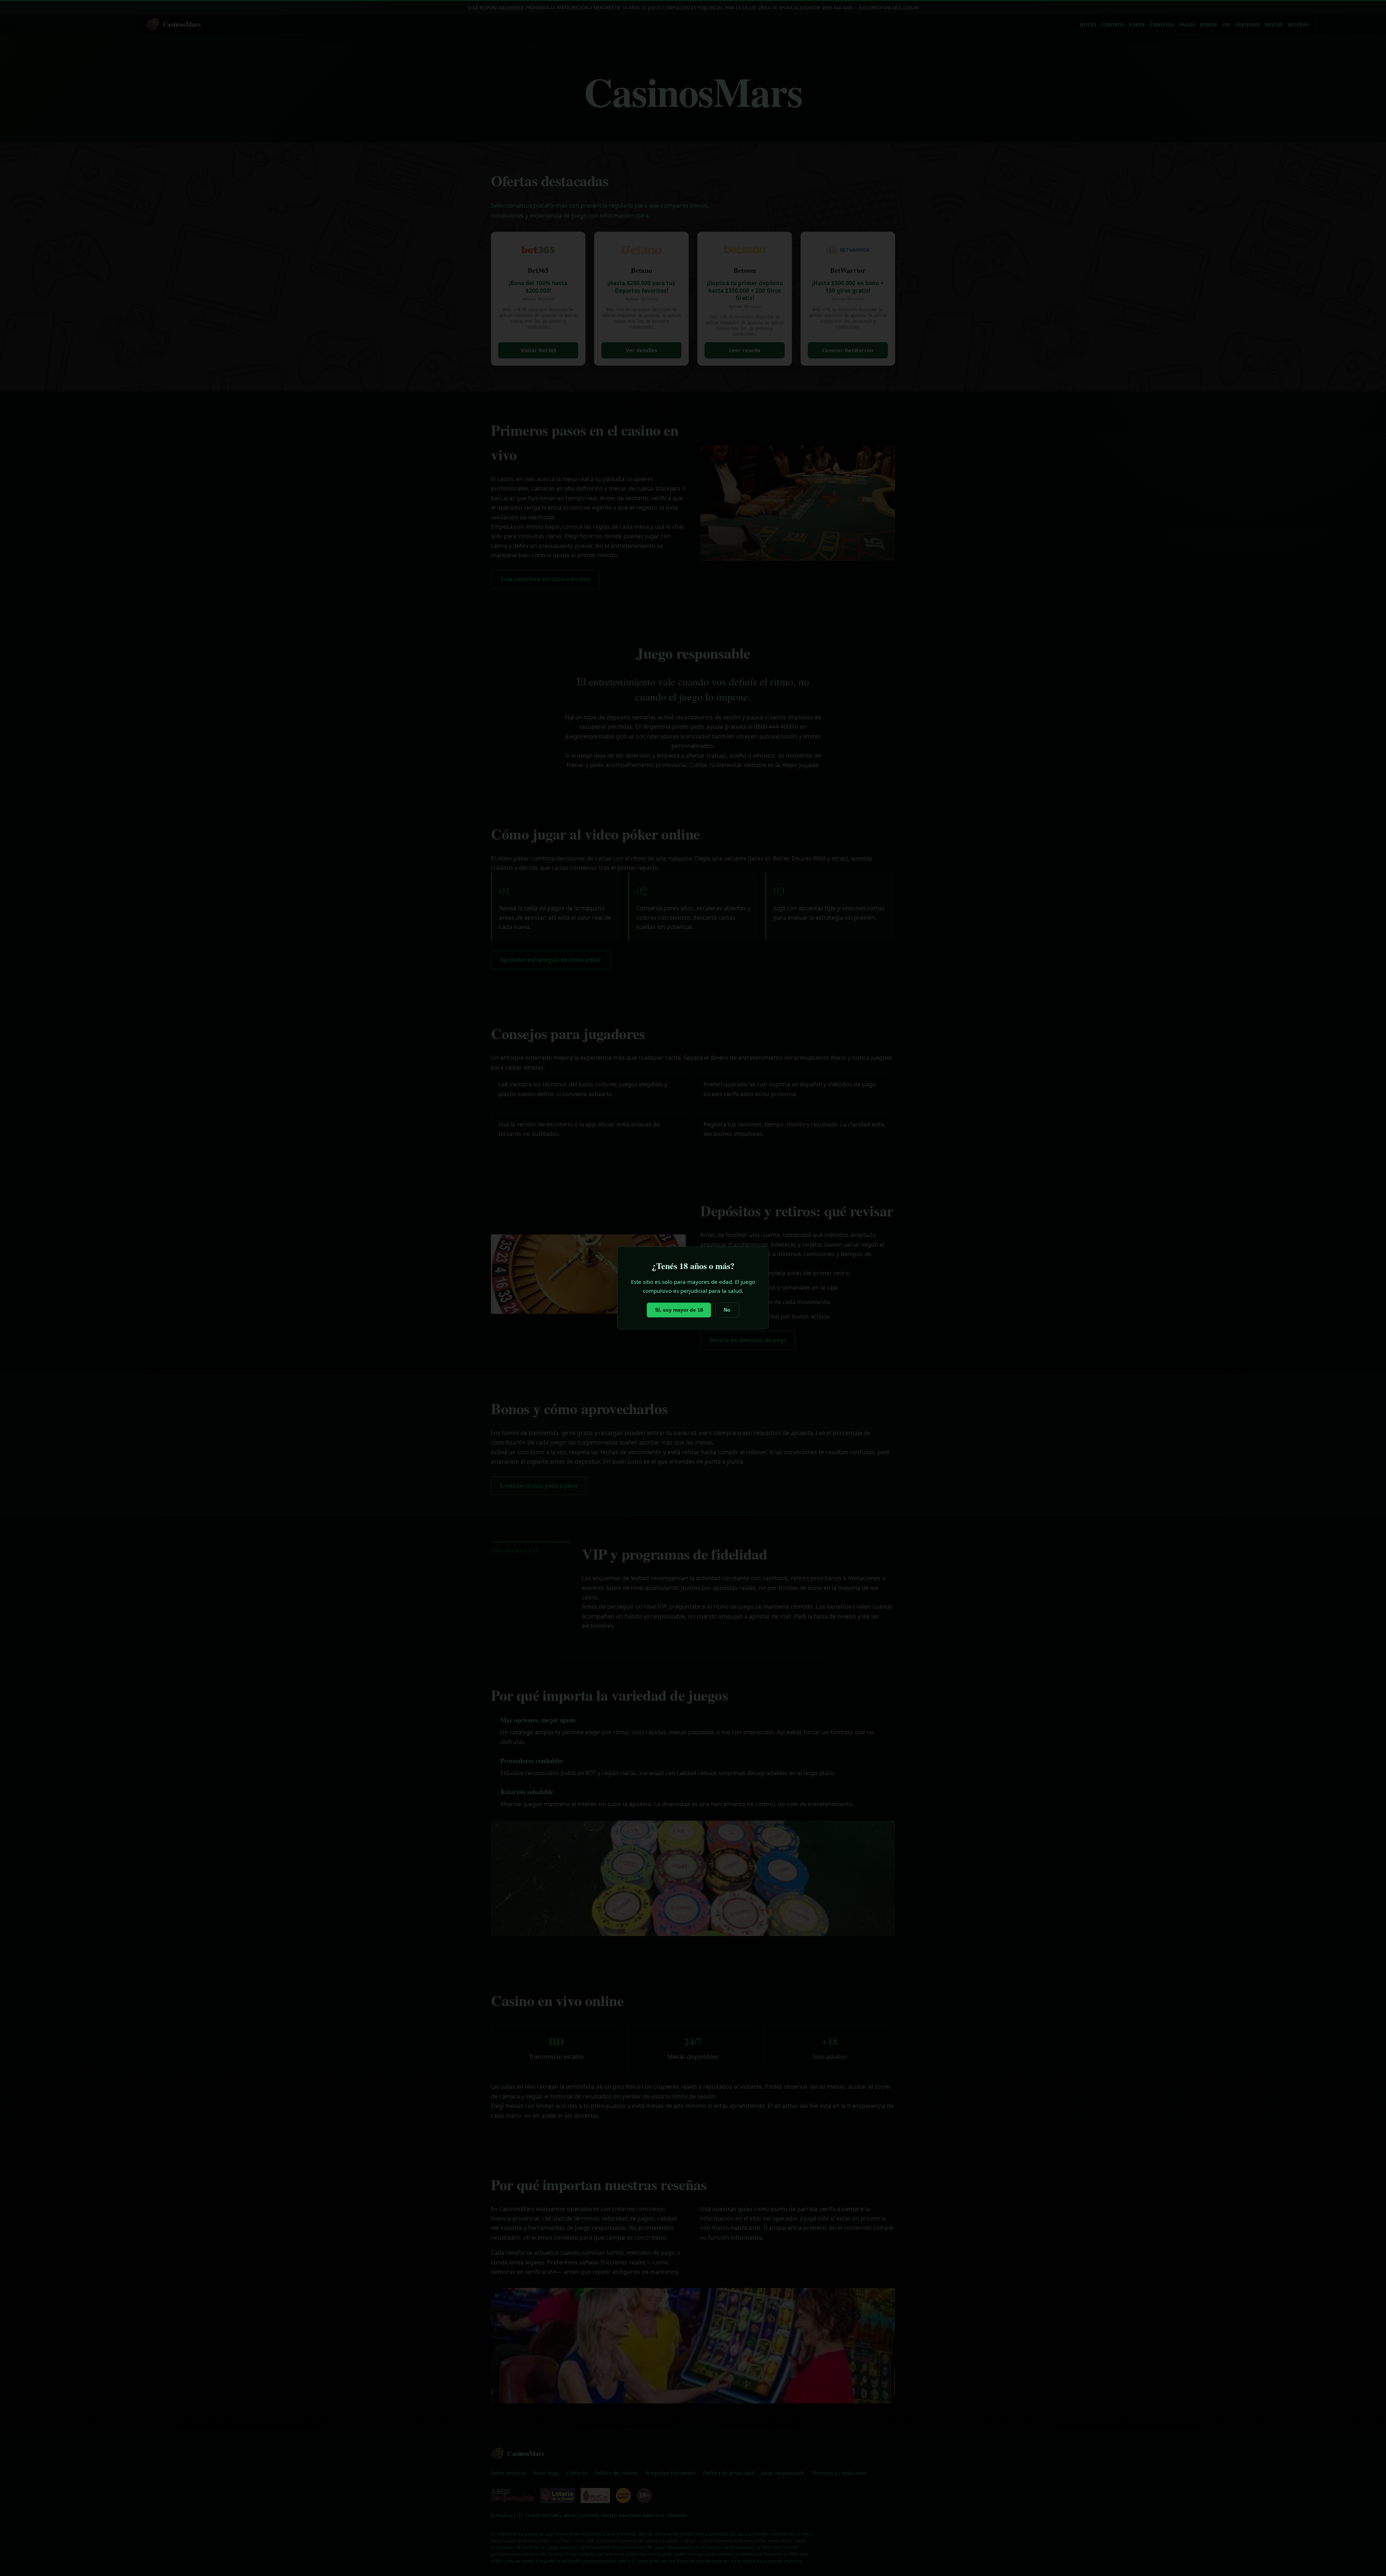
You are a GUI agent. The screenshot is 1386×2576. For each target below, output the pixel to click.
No (727, 1310)
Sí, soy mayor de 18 (679, 1310)
